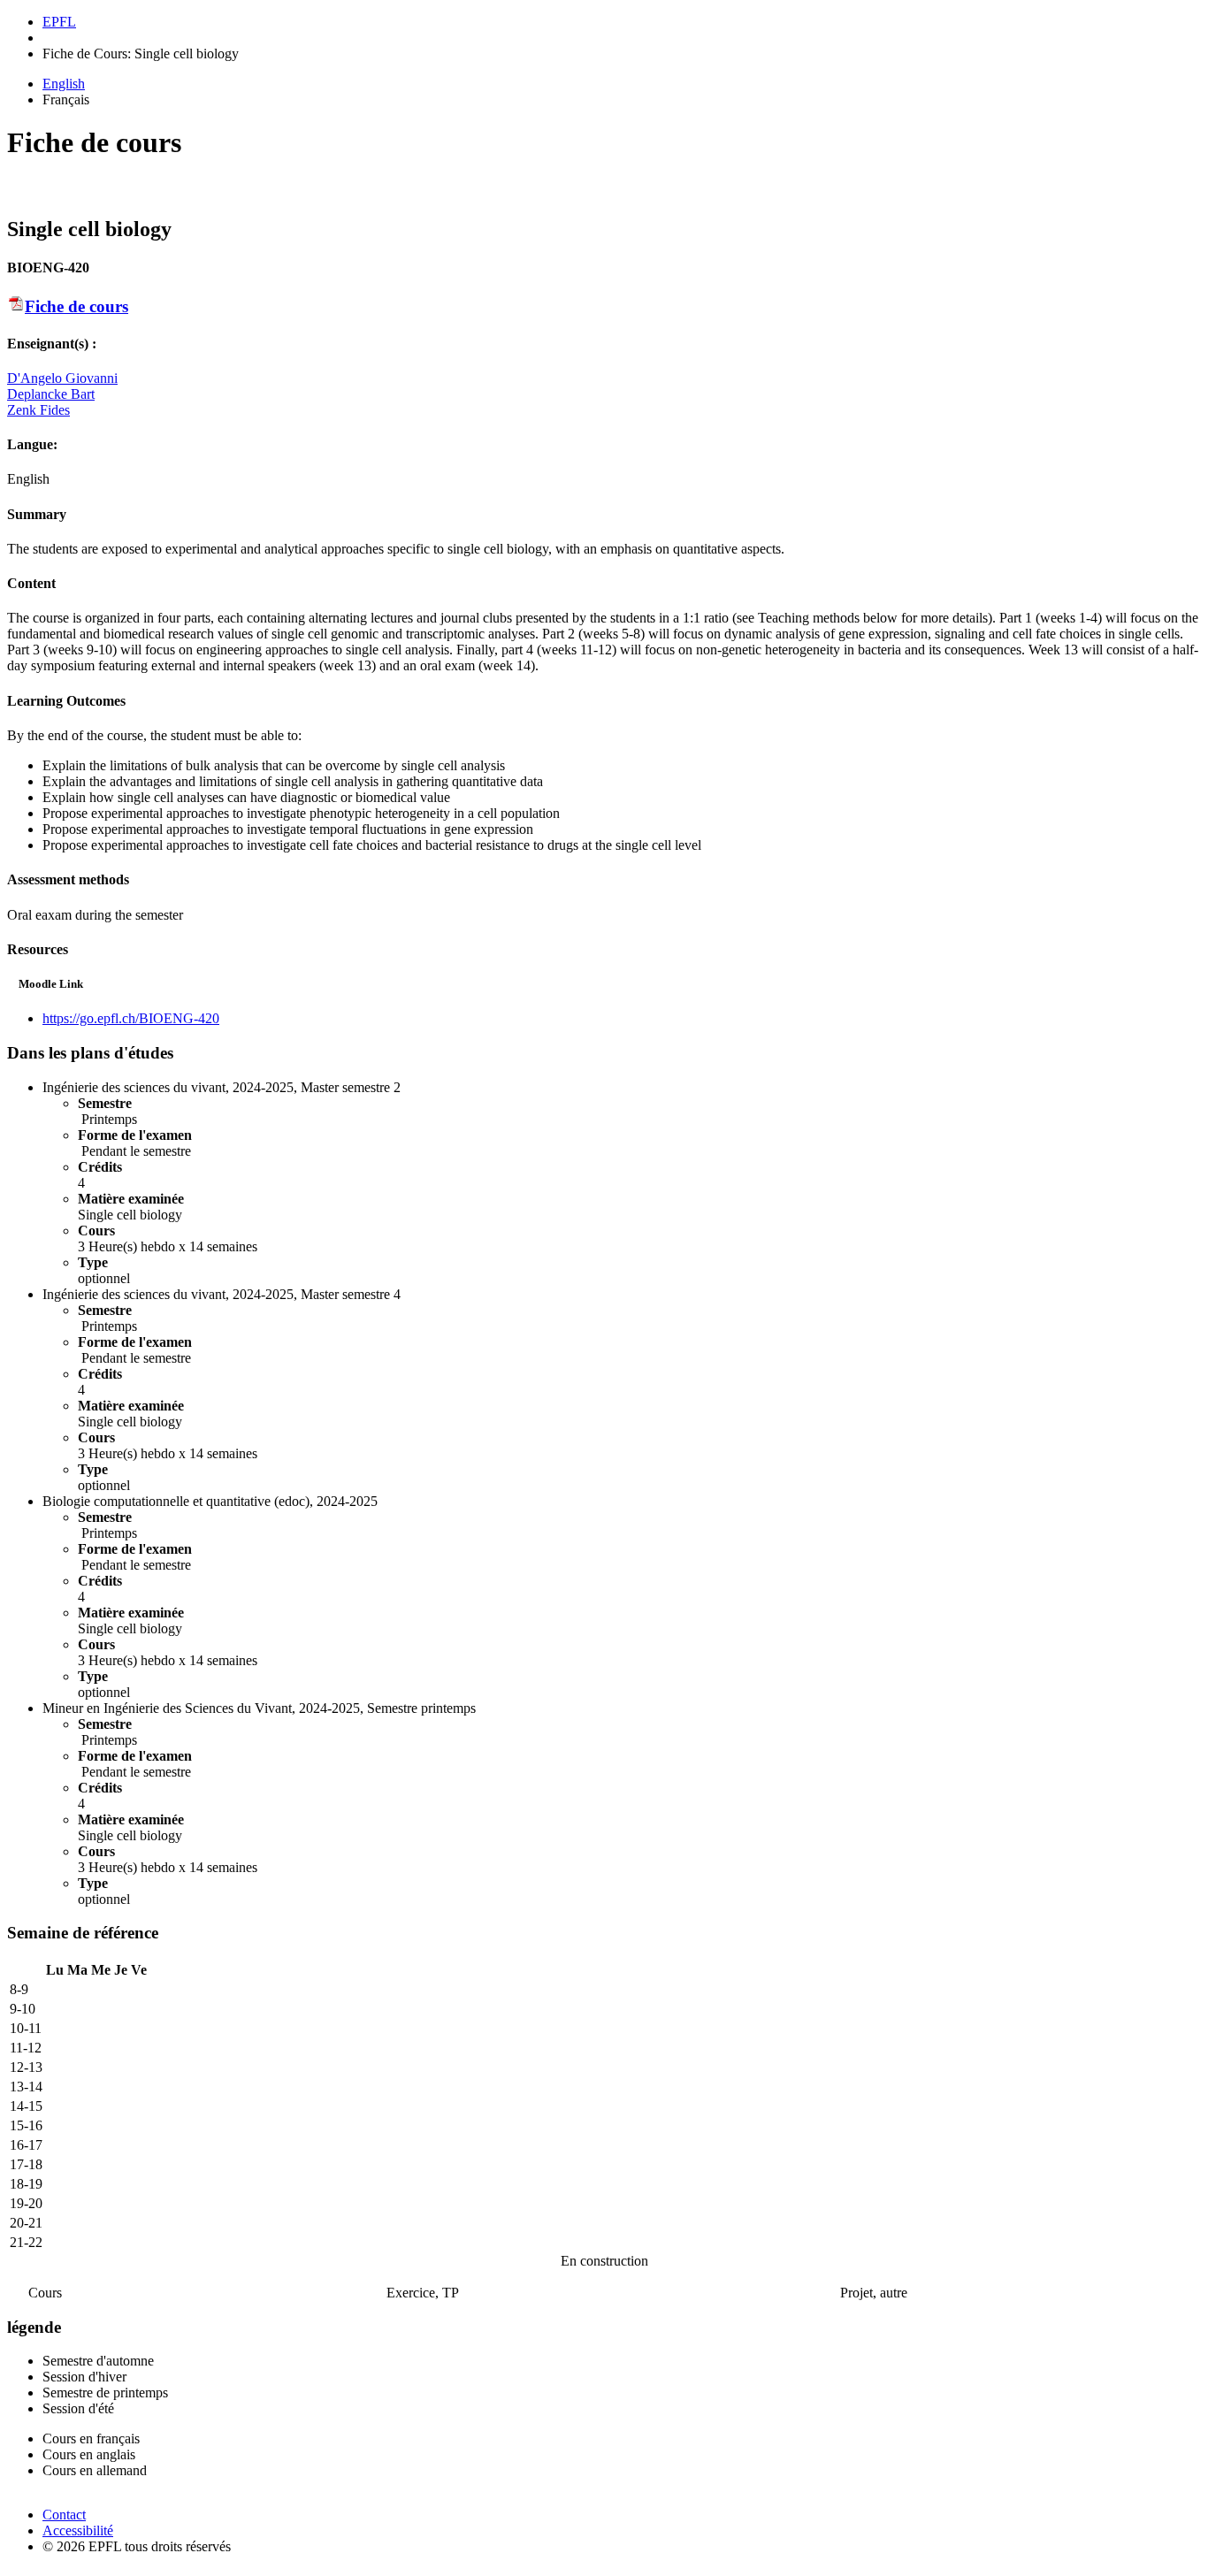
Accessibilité (78, 2530)
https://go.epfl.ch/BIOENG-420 (131, 1018)
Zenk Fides (38, 410)
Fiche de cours (76, 306)
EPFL (59, 22)
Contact (64, 2515)
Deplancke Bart (51, 394)
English (64, 84)
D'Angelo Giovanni (62, 378)
